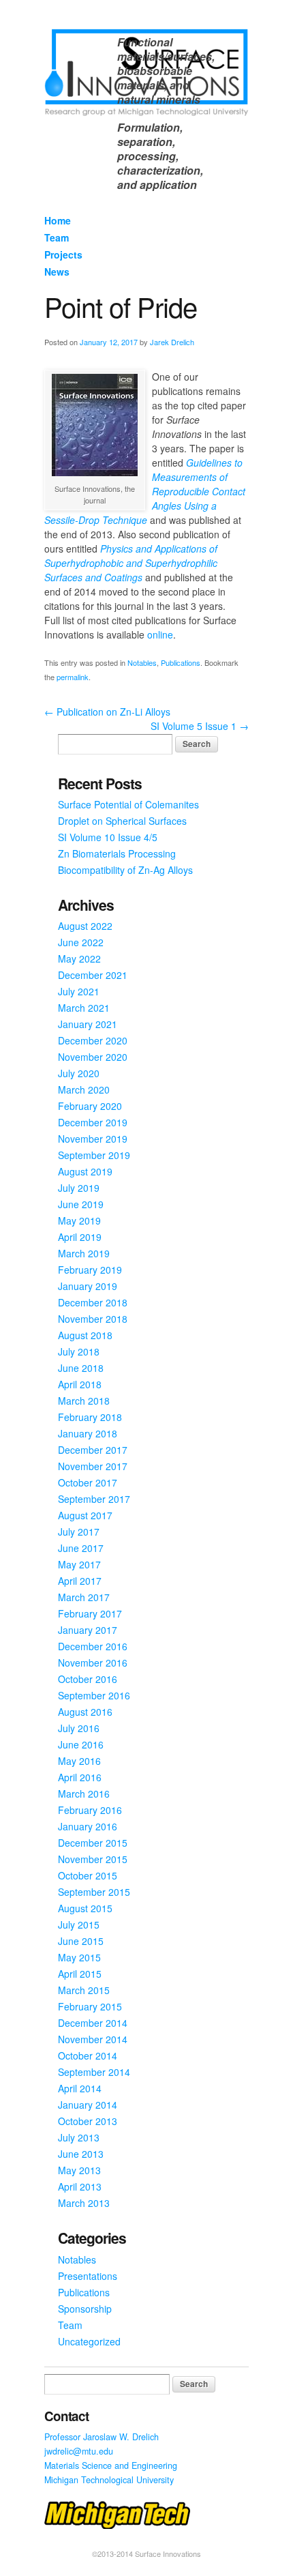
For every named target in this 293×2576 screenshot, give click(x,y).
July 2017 (79, 1532)
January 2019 (88, 1286)
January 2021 (88, 1024)
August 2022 (85, 926)
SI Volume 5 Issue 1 (200, 726)
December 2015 (93, 1843)
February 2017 (90, 1613)
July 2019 (79, 1188)
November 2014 (93, 2039)
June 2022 (81, 942)
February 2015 (90, 2006)
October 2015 (88, 1875)
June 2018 (81, 1368)
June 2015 (81, 1941)
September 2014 (94, 2072)
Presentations (88, 2276)
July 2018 (79, 1351)
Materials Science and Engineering (111, 2465)
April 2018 (80, 1384)
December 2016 (93, 1646)
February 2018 (90, 1417)
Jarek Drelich (172, 342)
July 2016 (79, 1728)
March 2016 (84, 1794)
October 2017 (88, 1482)
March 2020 (84, 1089)
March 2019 (84, 1253)
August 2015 (85, 1908)
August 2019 (85, 1171)
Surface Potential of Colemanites (128, 804)
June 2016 (81, 1744)
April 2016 (80, 1777)
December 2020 (93, 1040)
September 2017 (94, 1499)
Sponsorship (85, 2309)
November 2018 (93, 1319)
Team (57, 237)
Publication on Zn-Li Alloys (107, 712)
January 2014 (88, 2105)
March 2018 (84, 1401)
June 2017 (81, 1548)
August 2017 (85, 1515)
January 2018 (88, 1433)
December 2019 (93, 1122)
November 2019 (93, 1139)
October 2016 (88, 1679)
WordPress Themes (223, 2565)
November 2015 (93, 1859)
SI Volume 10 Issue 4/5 (108, 837)
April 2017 (80, 1581)
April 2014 (80, 2088)
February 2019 (90, 1270)
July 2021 (79, 991)
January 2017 (88, 1630)
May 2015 (79, 1957)
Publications (181, 662)
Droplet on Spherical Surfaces (122, 821)
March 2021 (84, 1008)
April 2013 (80, 2186)
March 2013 (84, 2203)
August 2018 (85, 1335)
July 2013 (79, 2137)
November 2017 (93, 1466)
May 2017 (79, 1564)
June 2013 (81, 2154)
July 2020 (79, 1073)
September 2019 (94, 1155)
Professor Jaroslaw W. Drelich (102, 2437)
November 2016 (93, 1663)
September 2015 (94, 1892)
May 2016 (79, 1761)
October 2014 (88, 2055)
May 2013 (79, 2170)
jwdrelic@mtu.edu (79, 2451)
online (160, 634)
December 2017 (93, 1450)
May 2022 (79, 958)
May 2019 (79, 1220)
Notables (142, 662)
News (57, 272)
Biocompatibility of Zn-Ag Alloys (125, 870)
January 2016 (88, 1826)
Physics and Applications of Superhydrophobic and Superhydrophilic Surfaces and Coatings (131, 563)
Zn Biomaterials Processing (117, 853)
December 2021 (93, 975)
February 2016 (90, 1810)
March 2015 (84, 1990)
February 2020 (90, 1106)
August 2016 (85, 1712)
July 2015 (79, 1924)
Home (58, 220)
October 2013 (88, 2121)
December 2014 (93, 2023)
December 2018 (93, 1302)
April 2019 (80, 1237)
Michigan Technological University (109, 2480)
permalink (73, 677)
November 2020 (93, 1057)
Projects (63, 254)
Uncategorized (89, 2341)
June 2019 (81, 1204)
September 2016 (94, 1695)
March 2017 (84, 1597)
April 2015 (80, 1974)
